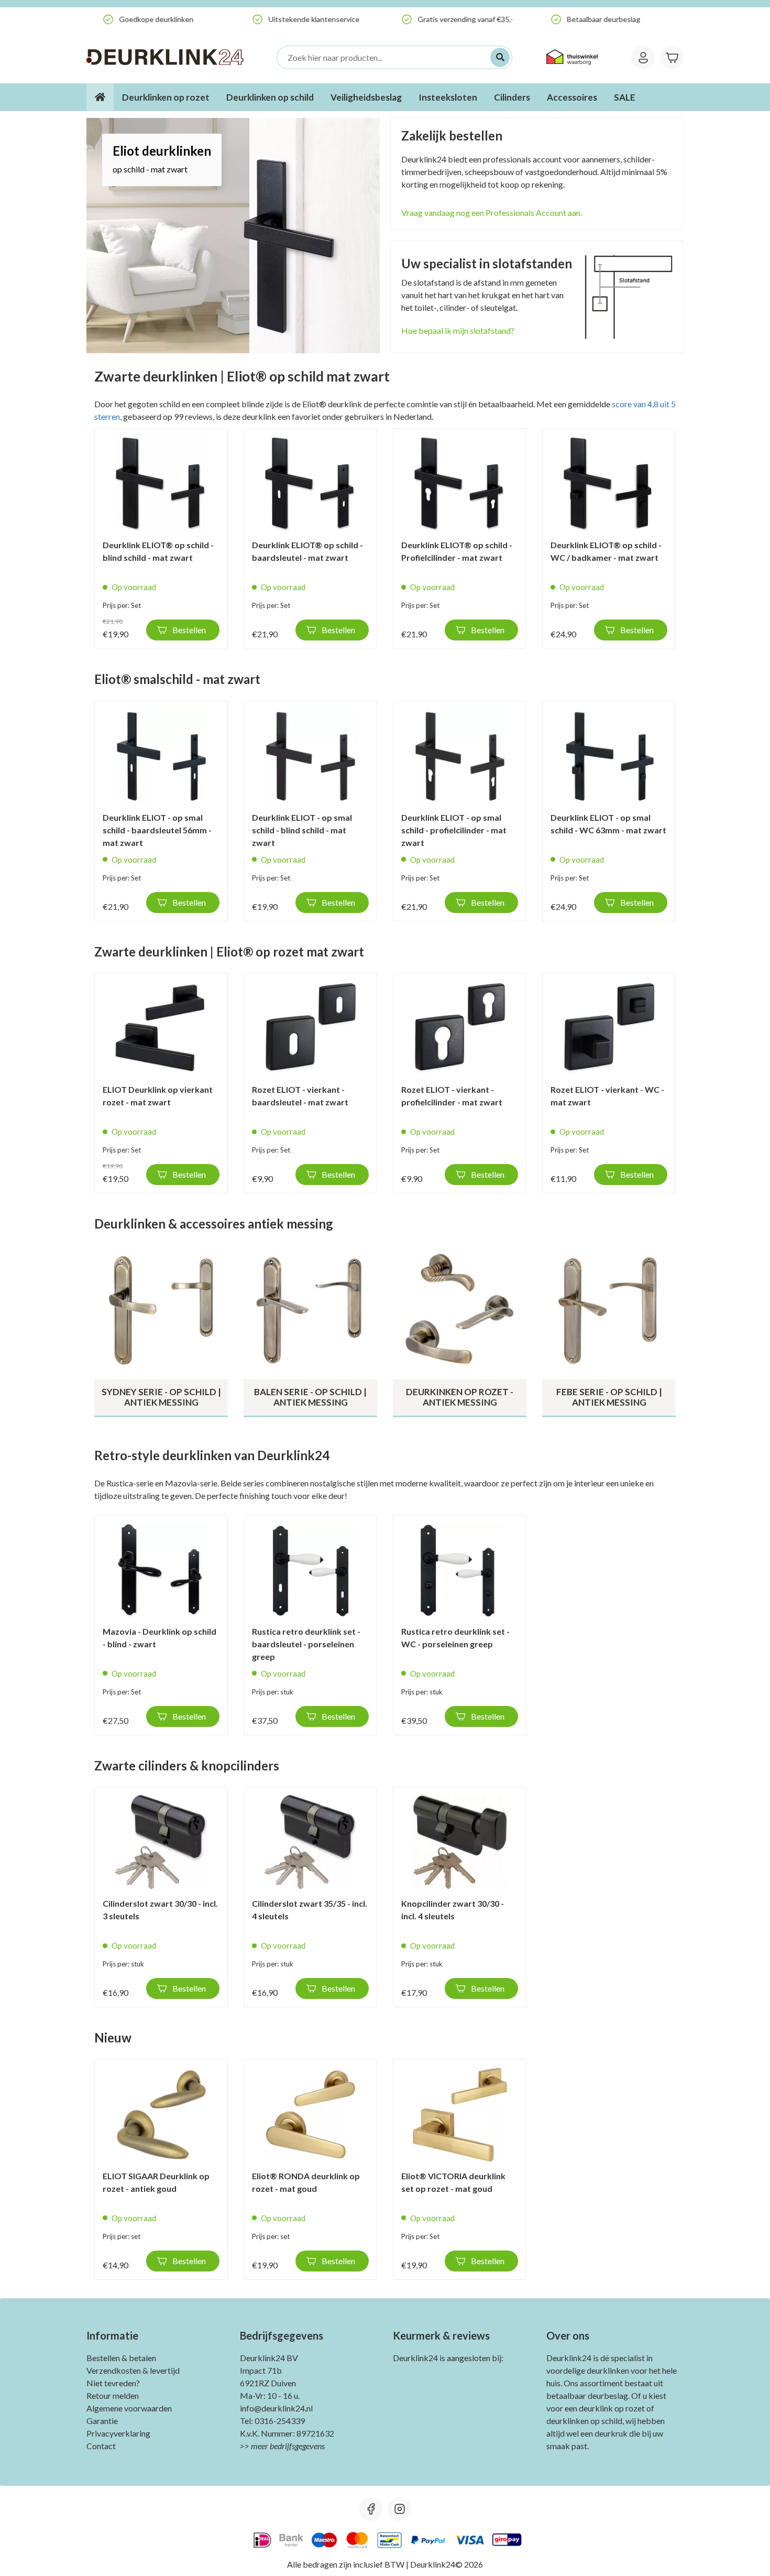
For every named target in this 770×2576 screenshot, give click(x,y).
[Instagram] (399, 2509)
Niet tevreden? (113, 2383)
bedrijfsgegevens (297, 2446)
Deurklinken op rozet (166, 97)
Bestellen (189, 630)
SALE (625, 97)
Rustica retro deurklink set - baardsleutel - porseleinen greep (306, 1644)
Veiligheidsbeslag (366, 97)
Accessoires (572, 97)
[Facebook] (371, 2509)
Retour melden (113, 2395)
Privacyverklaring (118, 2433)
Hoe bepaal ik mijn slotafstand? (458, 330)
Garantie (102, 2421)
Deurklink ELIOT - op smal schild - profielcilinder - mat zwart (454, 830)
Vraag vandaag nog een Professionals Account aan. (492, 213)
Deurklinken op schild (270, 97)
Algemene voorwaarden (129, 2408)
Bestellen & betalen (121, 2358)
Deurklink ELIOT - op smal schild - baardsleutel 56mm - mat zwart (157, 830)
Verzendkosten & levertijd (133, 2370)
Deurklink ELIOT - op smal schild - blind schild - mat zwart (302, 830)
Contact (101, 2446)
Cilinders (512, 97)
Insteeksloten (448, 97)
